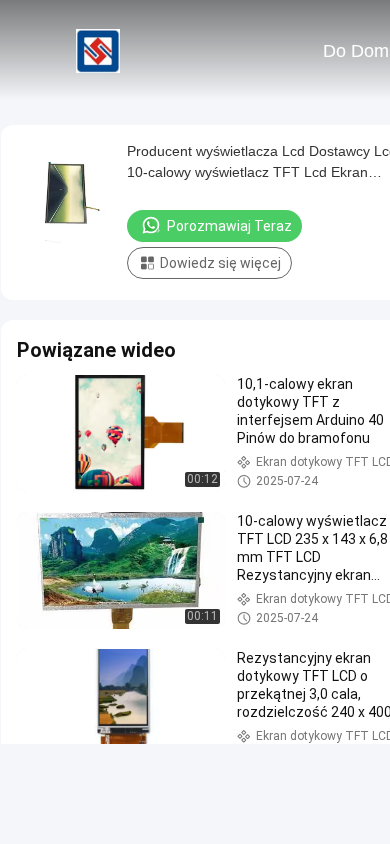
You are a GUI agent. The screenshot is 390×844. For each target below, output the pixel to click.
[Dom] (98, 50)
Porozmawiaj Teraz (229, 226)
